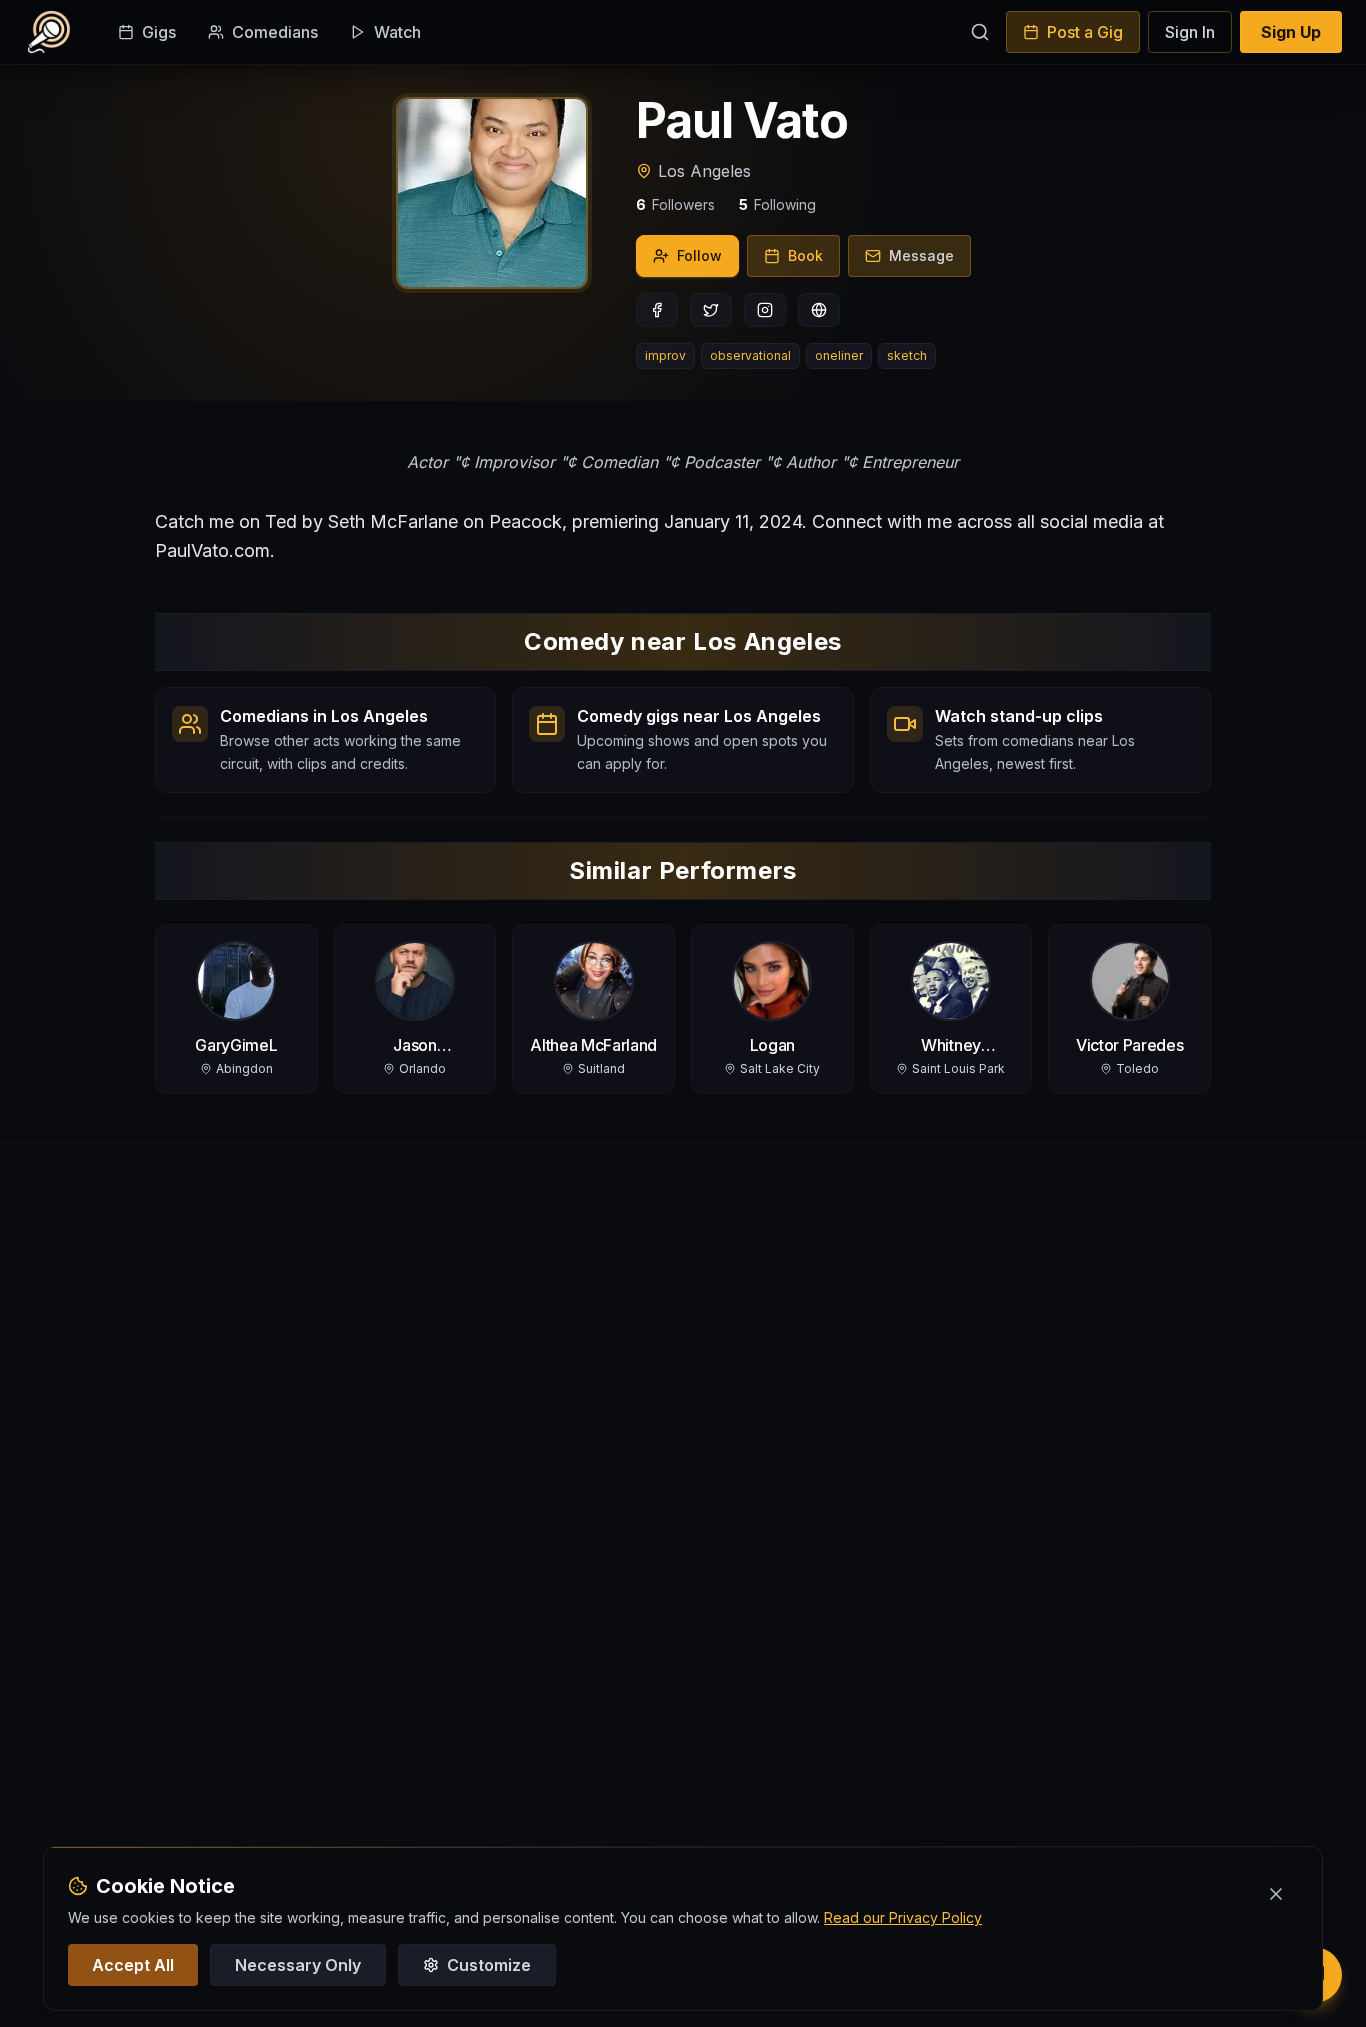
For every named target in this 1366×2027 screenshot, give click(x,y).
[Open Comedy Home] (49, 32)
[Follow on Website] (819, 310)
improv (665, 355)
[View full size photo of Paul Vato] (492, 193)
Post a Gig (1085, 32)
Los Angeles (704, 171)
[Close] (1276, 1894)
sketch (907, 355)
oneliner (839, 355)
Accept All (133, 1965)
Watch (397, 32)
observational (750, 355)
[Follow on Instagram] (765, 310)
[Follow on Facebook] (657, 310)
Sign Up (1291, 32)
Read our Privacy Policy (903, 1917)
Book (805, 255)
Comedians (275, 32)
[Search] (980, 32)
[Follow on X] (711, 310)
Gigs (159, 32)
